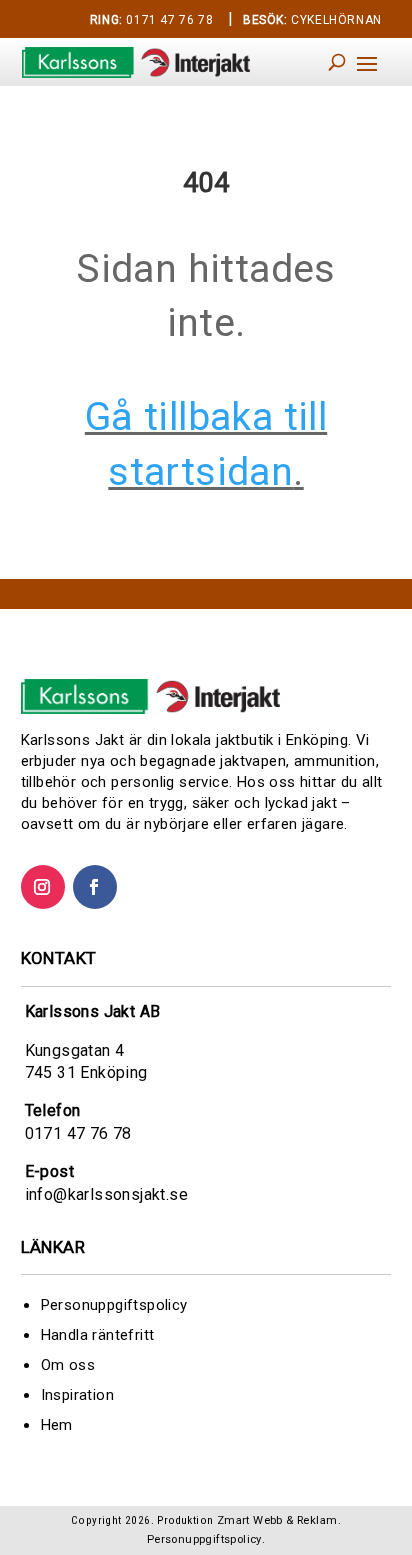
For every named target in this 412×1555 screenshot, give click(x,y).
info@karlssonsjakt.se (106, 1194)
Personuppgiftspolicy (114, 1305)
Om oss (68, 1365)
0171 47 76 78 (151, 20)
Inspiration (77, 1395)
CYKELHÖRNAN (312, 20)
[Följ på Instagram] (43, 887)
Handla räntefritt (98, 1335)
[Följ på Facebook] (95, 887)
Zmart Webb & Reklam (277, 1520)
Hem (57, 1425)
